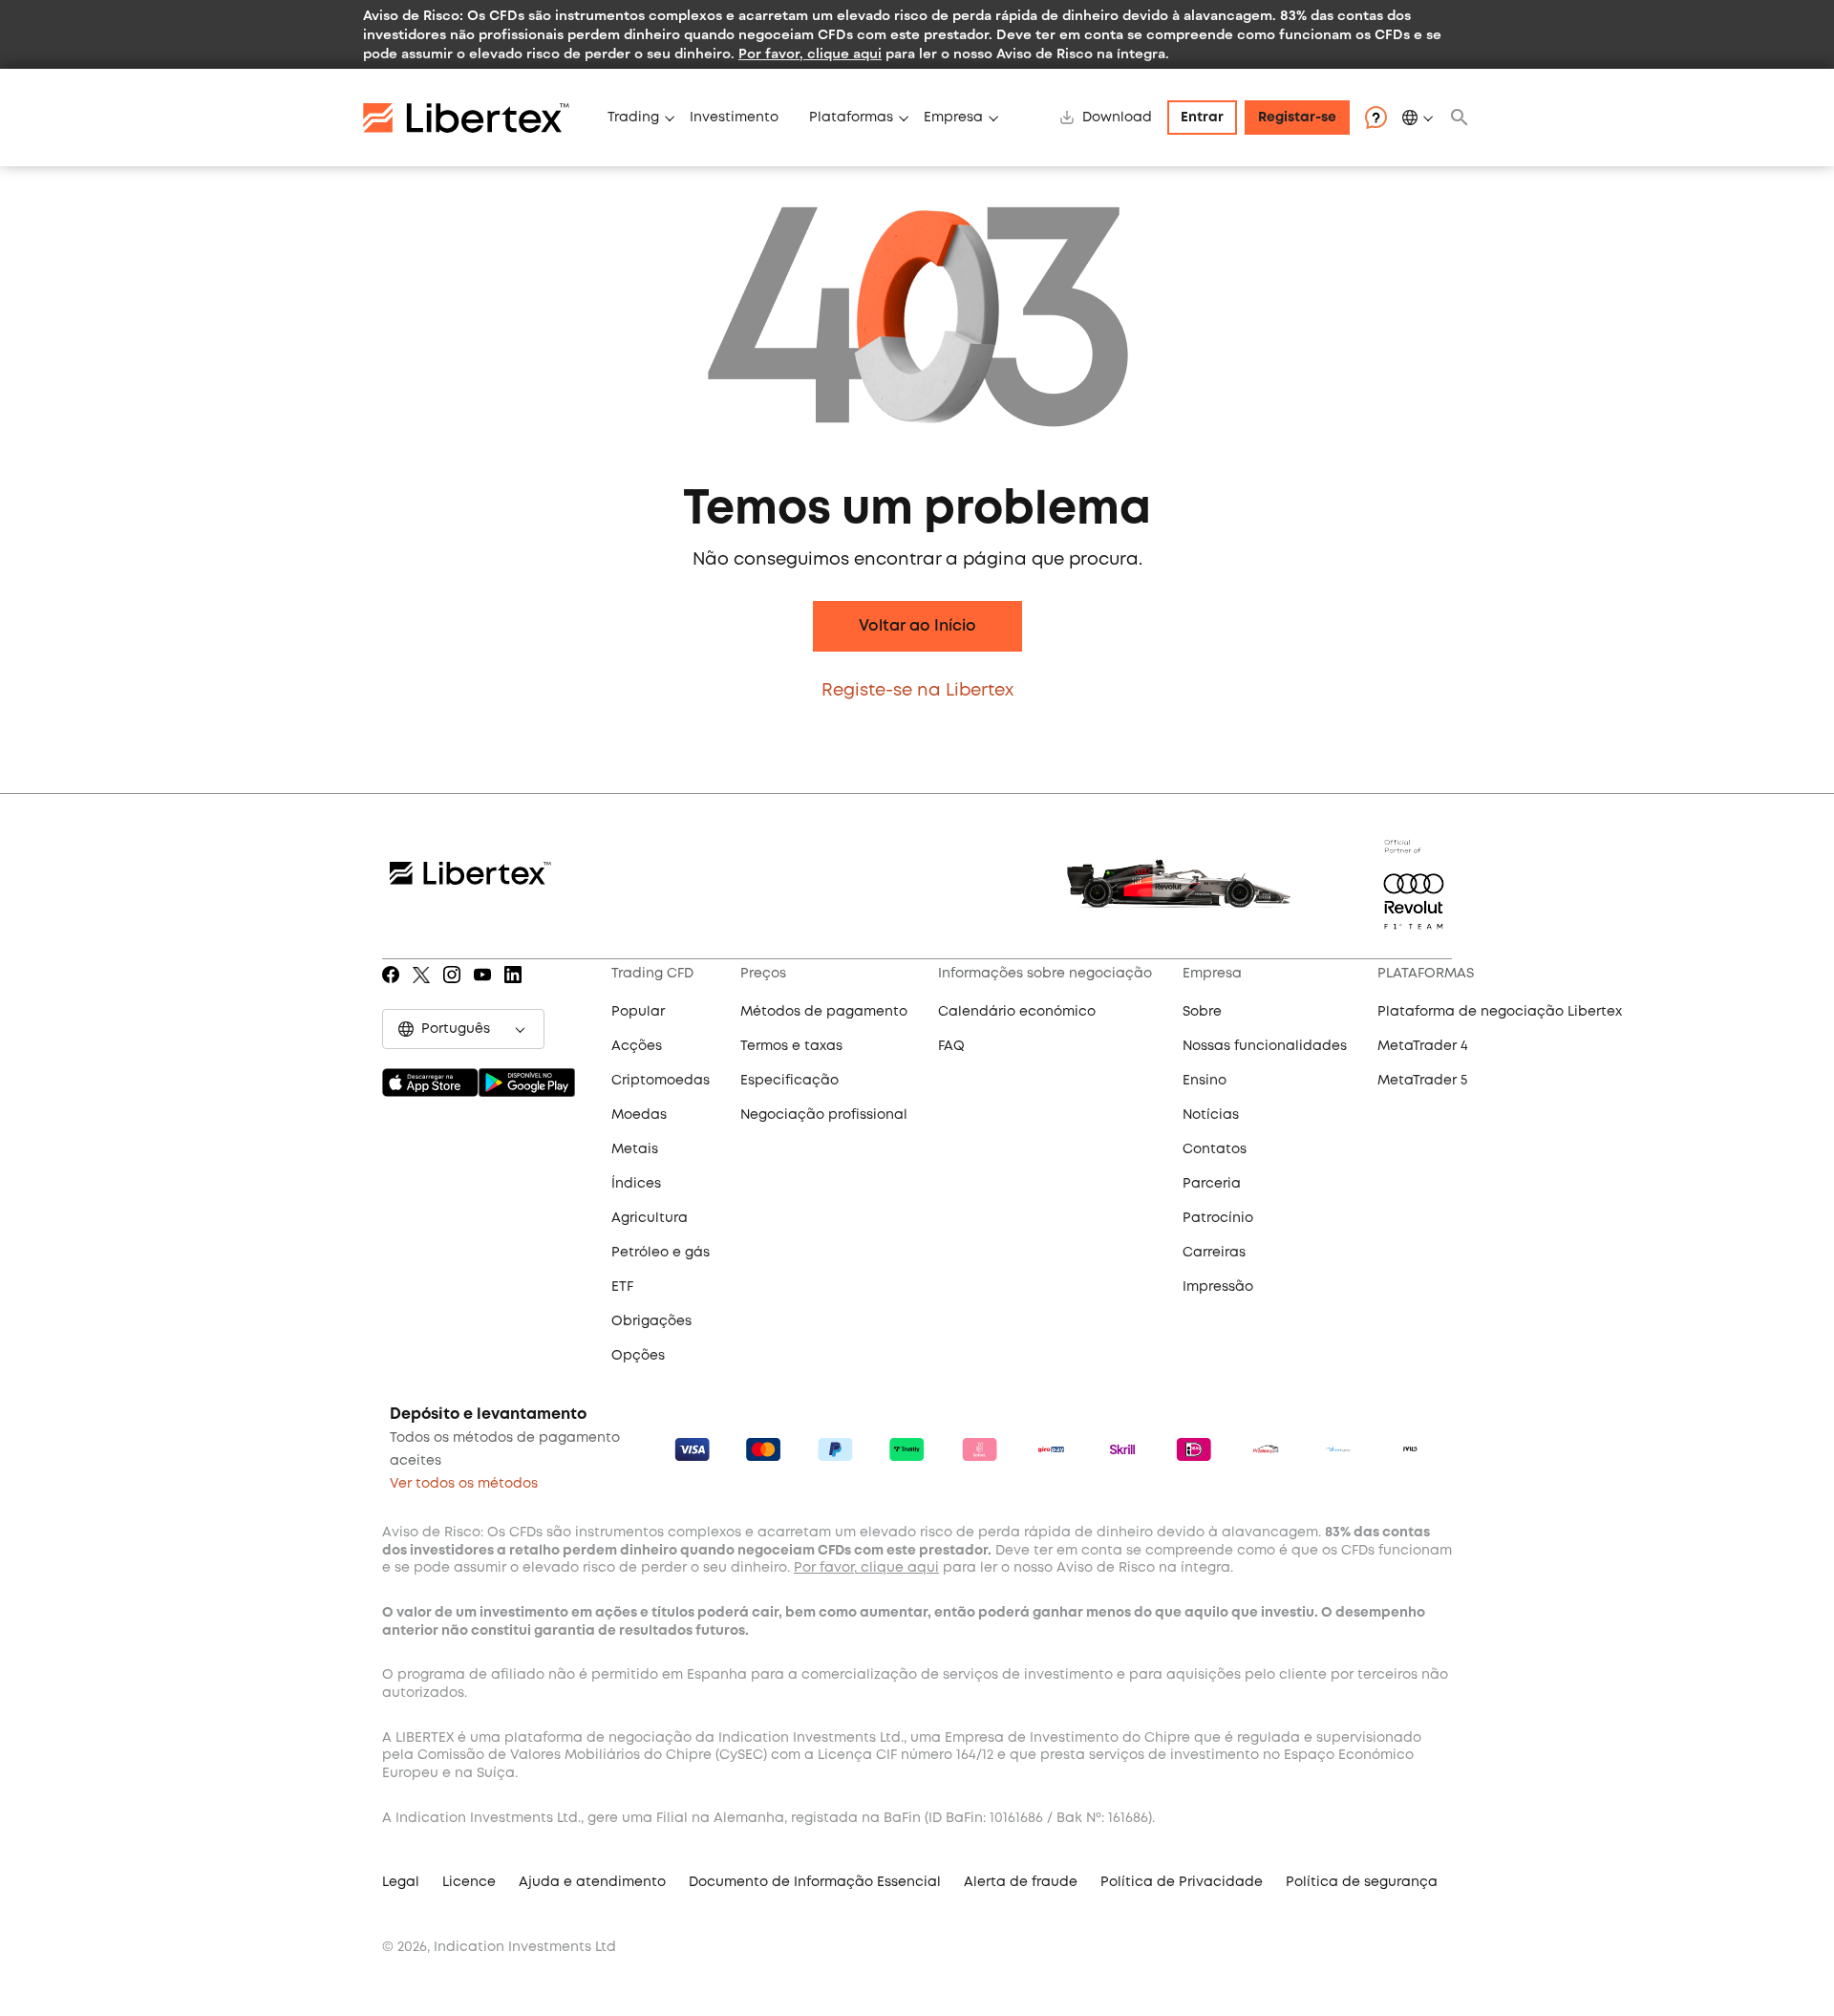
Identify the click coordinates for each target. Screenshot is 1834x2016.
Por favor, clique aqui (810, 53)
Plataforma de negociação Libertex (1500, 1012)
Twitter (421, 988)
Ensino (1205, 1081)
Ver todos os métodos (464, 1484)
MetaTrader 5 (1422, 1081)
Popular (638, 1012)
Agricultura (650, 1218)
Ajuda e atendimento (592, 1882)
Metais (635, 1149)
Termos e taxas (791, 1046)
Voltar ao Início (917, 626)
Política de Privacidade (1182, 1882)
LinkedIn (512, 988)
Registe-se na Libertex (917, 691)
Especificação (789, 1081)
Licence (469, 1882)
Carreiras (1214, 1253)
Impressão (1218, 1287)
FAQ (951, 1046)
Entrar (1202, 118)
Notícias (1211, 1115)
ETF (622, 1287)
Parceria (1212, 1184)
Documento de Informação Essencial (815, 1882)
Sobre (1202, 1012)
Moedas (639, 1115)
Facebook (388, 988)
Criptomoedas (661, 1081)
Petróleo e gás (661, 1253)
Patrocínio (1218, 1218)
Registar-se (1297, 118)
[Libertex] (478, 118)
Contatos (1215, 1149)
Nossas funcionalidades (1265, 1046)
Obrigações (651, 1321)
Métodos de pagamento (824, 1012)
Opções (638, 1356)
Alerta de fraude (1021, 1882)
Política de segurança (1362, 1882)
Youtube (482, 988)
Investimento (734, 118)
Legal (401, 1882)
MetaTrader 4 (1423, 1046)
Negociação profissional (824, 1115)
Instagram (451, 988)
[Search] (1460, 118)
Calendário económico (1017, 1012)
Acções (637, 1046)
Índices (636, 1184)
